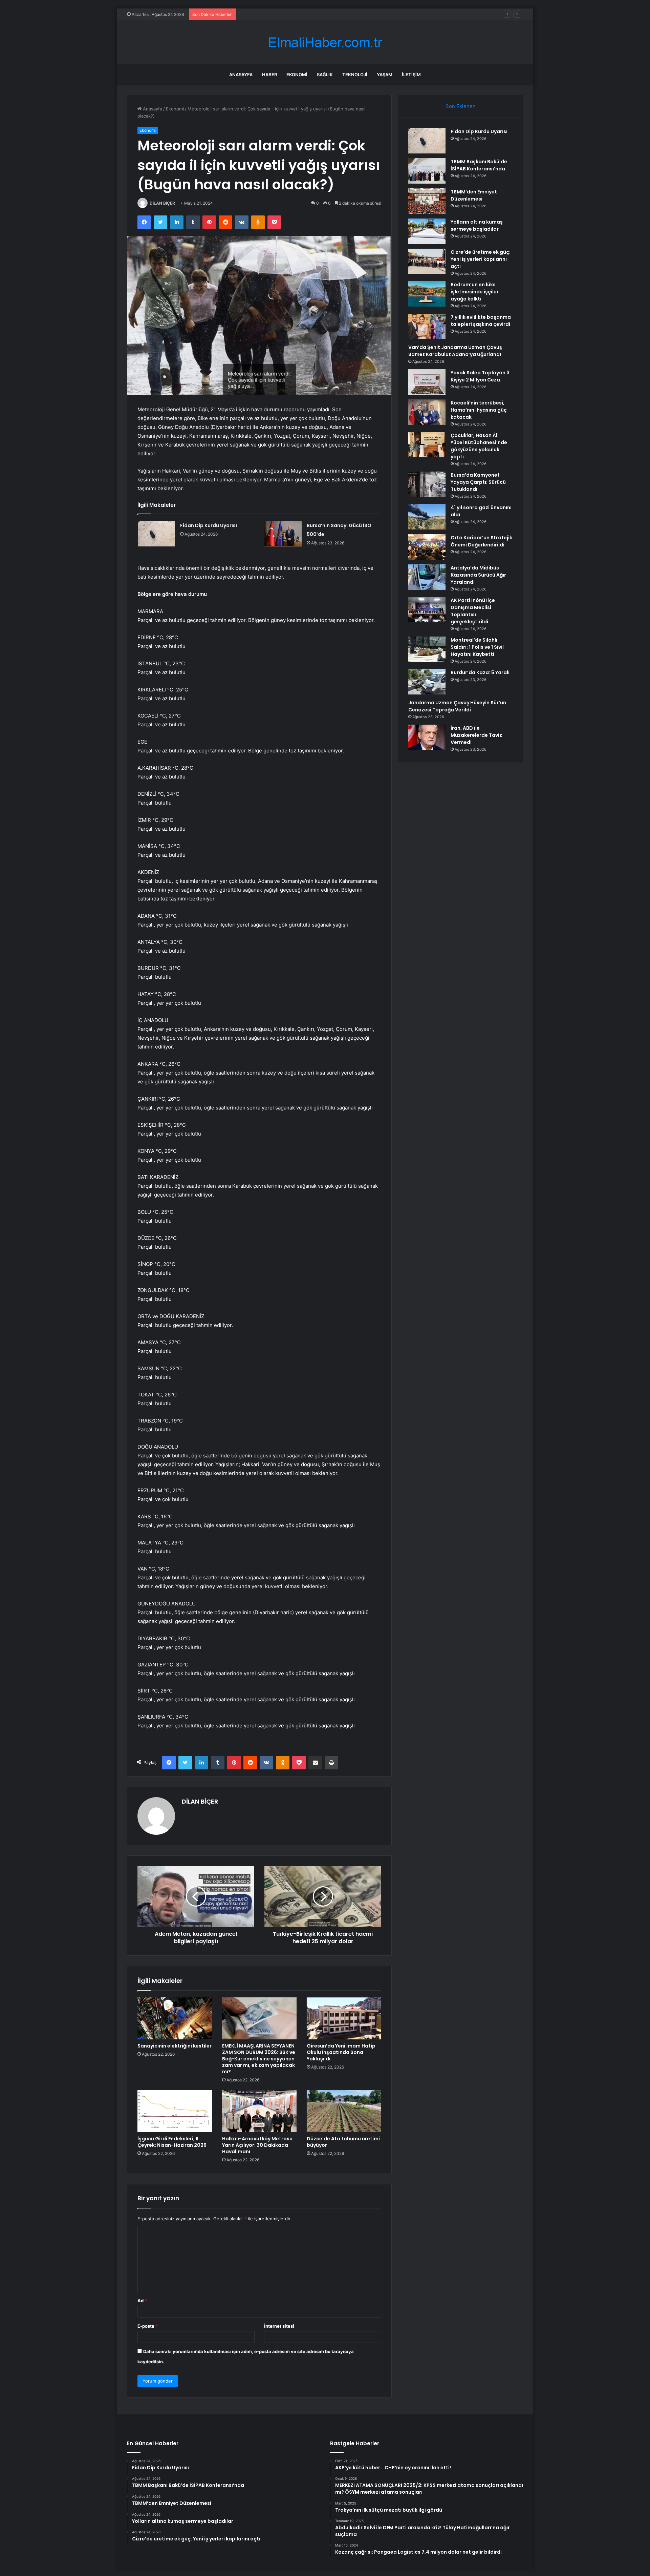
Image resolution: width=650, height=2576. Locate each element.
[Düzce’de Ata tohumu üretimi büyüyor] (344, 2111)
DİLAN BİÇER (162, 203)
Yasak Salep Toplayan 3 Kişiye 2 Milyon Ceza (480, 376)
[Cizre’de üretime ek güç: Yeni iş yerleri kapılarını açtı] (427, 261)
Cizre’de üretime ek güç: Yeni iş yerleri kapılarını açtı (481, 259)
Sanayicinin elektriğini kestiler (175, 2046)
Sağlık (325, 75)
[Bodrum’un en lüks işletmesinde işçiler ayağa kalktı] (427, 294)
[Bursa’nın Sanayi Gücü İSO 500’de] (283, 534)
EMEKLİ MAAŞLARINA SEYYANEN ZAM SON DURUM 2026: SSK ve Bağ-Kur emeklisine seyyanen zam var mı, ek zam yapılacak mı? (259, 2059)
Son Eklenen (461, 106)
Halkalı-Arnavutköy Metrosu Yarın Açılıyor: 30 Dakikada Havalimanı (257, 2145)
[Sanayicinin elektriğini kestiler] (175, 2018)
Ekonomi (297, 75)
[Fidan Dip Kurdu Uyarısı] (156, 534)
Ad (142, 2301)
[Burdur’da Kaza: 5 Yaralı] (427, 682)
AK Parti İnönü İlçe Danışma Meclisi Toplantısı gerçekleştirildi (473, 611)
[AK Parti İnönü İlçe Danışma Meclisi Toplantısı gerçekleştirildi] (427, 610)
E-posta (148, 2326)
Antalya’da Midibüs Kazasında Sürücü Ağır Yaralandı (478, 575)
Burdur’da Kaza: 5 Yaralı (480, 672)
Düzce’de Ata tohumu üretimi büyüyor (343, 2142)
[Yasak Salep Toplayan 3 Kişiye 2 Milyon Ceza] (427, 382)
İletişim (411, 75)
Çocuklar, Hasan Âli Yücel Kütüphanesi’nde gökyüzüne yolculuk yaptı (479, 446)
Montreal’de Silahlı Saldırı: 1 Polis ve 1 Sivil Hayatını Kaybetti (477, 647)
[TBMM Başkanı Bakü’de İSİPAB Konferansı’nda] (427, 171)
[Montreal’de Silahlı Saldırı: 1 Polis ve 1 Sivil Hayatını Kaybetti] (427, 649)
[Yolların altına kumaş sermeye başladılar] (427, 231)
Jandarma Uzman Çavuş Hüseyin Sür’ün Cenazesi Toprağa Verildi (457, 706)
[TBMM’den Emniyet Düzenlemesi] (427, 201)
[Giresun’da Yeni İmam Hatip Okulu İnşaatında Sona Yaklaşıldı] (344, 2018)
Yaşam (385, 75)
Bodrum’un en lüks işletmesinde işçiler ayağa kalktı (475, 292)
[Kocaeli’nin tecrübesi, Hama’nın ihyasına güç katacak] (427, 412)
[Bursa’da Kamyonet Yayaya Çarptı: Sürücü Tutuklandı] (427, 484)
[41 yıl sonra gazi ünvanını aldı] (427, 517)
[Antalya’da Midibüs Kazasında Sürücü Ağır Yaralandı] (427, 577)
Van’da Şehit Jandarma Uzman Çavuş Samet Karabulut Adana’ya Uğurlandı (455, 351)
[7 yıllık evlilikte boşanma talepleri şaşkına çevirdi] (427, 326)
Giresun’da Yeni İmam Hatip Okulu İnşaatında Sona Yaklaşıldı (341, 2052)
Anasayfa (241, 75)
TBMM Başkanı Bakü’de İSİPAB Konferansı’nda (479, 165)
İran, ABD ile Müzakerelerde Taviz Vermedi (476, 735)
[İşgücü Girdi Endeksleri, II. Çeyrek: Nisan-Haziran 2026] (175, 2111)
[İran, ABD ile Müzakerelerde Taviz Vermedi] (427, 737)
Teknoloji (355, 75)
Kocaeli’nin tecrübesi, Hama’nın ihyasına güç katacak (479, 410)
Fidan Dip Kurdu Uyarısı (209, 525)
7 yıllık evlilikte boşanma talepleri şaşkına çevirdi (481, 321)
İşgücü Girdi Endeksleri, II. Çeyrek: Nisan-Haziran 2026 (172, 2142)
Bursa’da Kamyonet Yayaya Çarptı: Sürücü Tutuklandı (478, 482)
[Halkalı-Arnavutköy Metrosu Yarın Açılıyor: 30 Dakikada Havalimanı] (259, 2111)
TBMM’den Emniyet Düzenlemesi (474, 195)
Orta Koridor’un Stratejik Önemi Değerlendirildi (481, 541)
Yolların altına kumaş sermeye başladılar (281, 14)
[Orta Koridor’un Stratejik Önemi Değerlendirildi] (427, 547)
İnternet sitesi (279, 2326)
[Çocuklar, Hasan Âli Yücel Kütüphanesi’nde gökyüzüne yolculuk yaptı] (427, 445)
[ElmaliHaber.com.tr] (325, 43)
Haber (269, 75)
